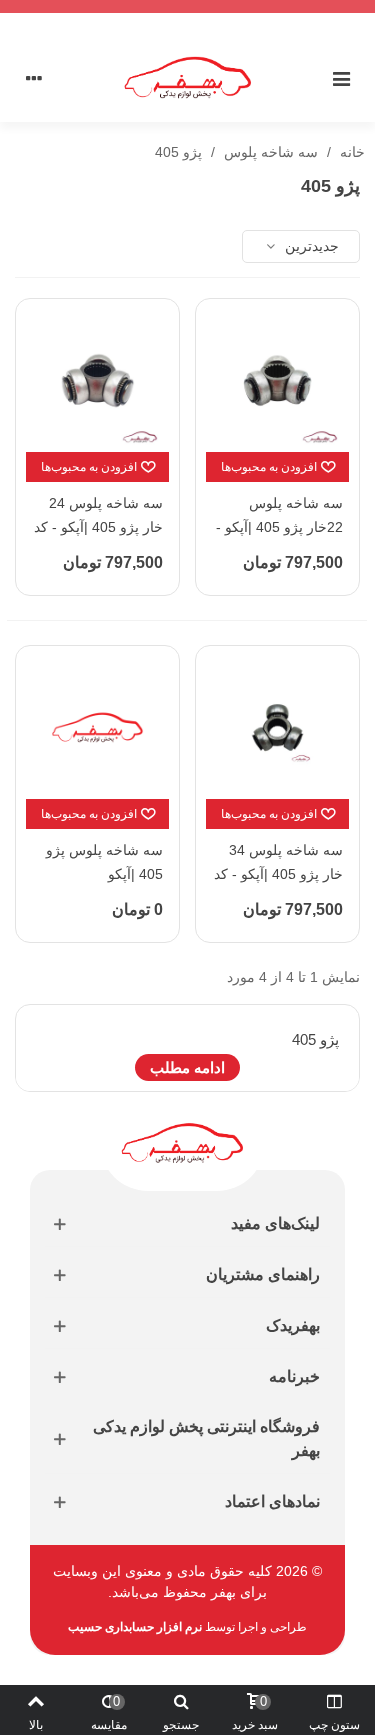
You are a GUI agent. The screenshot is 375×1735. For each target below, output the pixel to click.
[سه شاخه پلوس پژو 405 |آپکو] (97, 727)
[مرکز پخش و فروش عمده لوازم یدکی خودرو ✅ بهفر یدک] (188, 77)
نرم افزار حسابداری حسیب (135, 1627)
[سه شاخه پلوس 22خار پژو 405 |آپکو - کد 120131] (277, 380)
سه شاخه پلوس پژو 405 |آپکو (104, 862)
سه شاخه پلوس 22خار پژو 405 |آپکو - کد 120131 (279, 527)
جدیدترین (310, 246)
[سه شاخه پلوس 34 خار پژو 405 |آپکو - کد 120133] (277, 727)
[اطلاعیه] (187, 6)
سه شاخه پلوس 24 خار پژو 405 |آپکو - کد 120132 (98, 527)
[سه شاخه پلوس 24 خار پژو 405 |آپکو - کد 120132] (97, 380)
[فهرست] (341, 78)
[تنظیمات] (34, 78)
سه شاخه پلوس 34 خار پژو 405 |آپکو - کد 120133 (278, 874)
